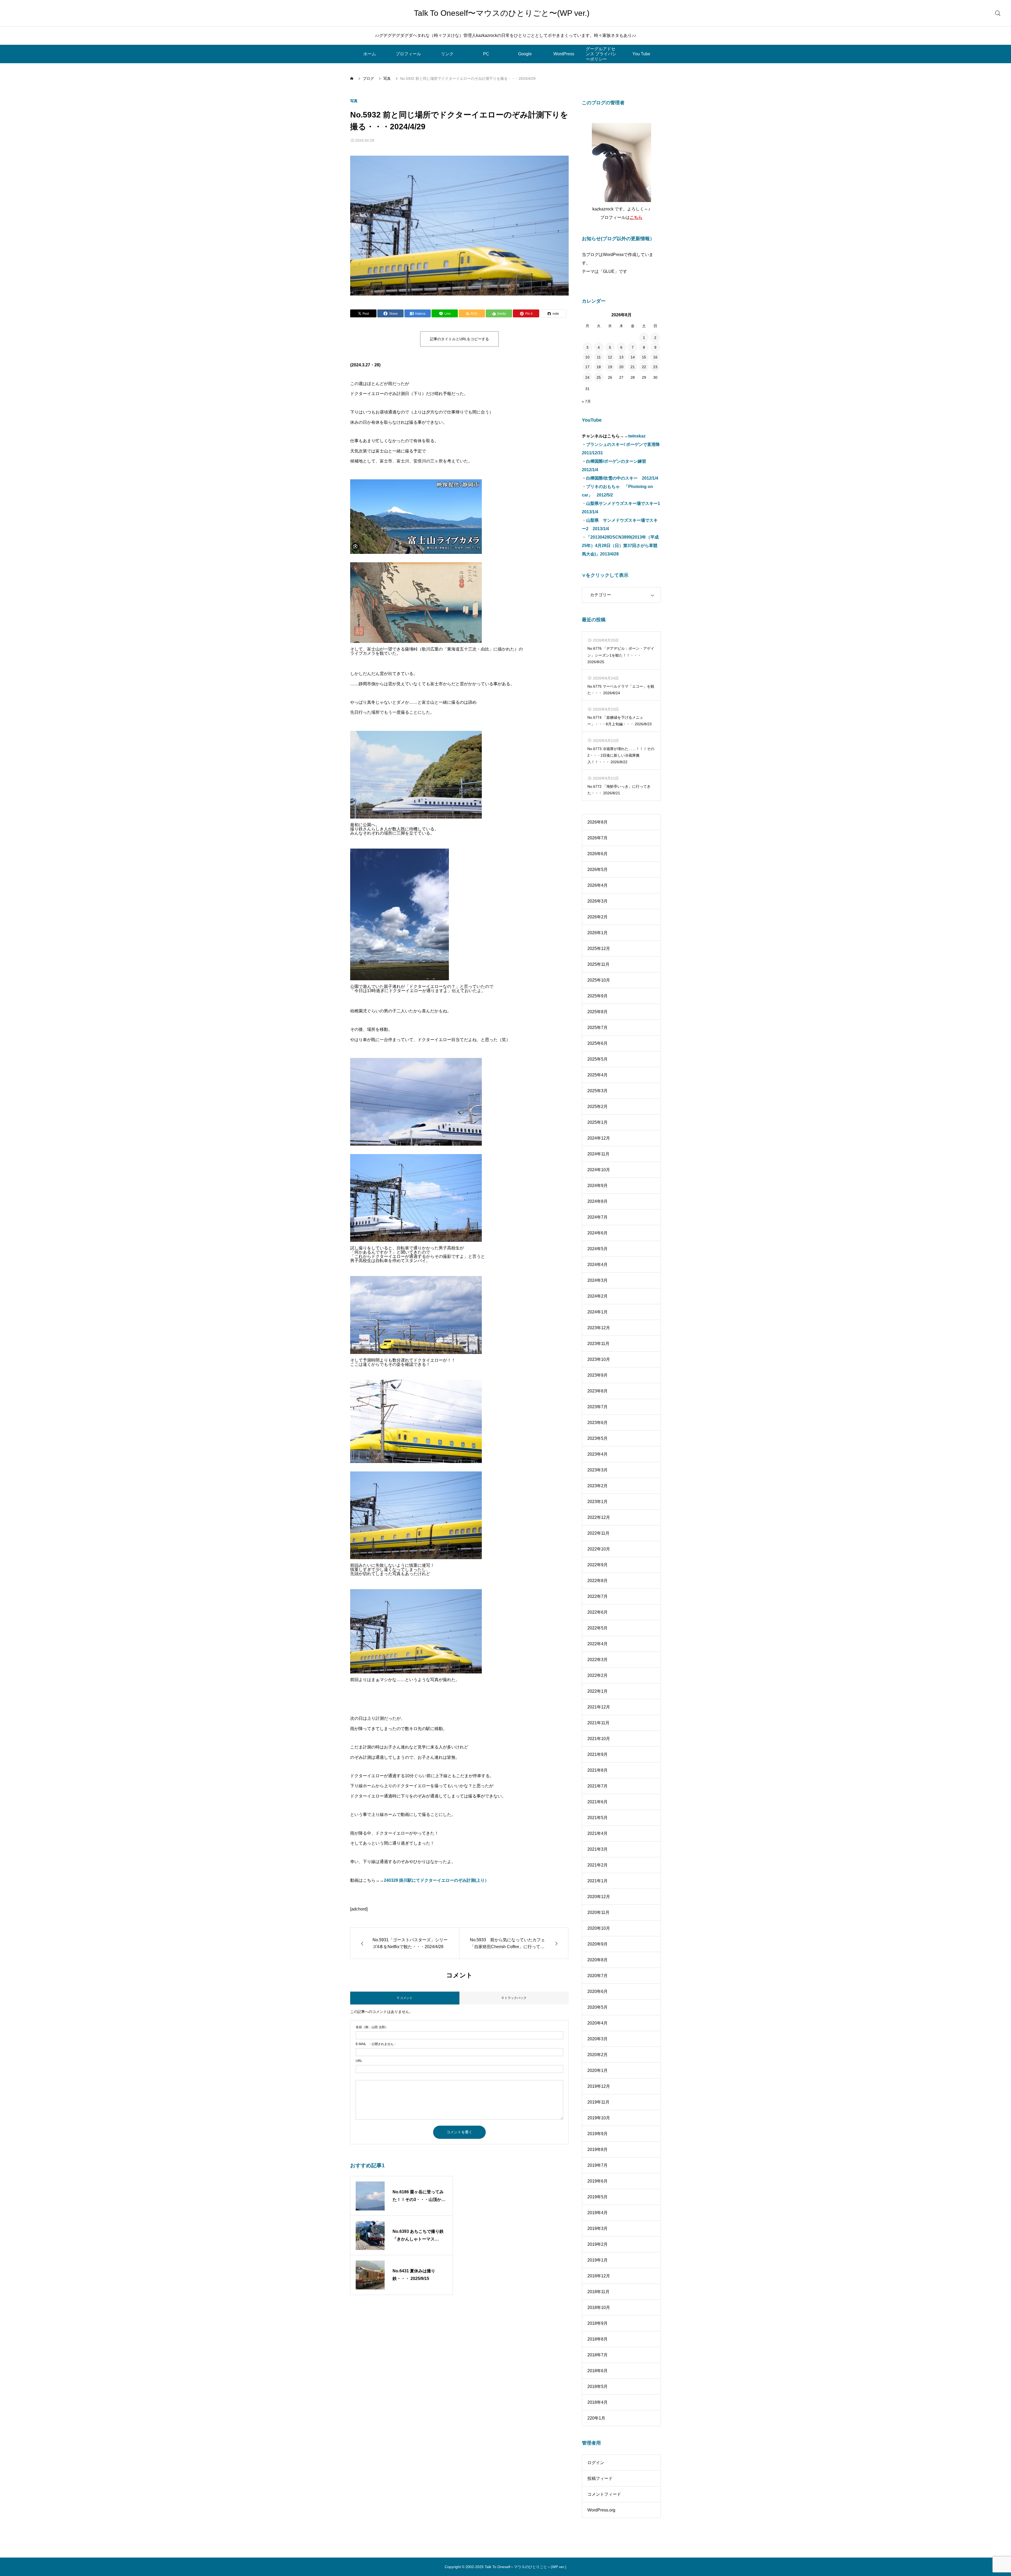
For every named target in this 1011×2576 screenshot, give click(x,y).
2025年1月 (598, 1122)
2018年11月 (598, 2292)
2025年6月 (598, 1043)
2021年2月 (598, 1865)
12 (610, 357)
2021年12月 (599, 1707)
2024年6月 (598, 1233)
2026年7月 (598, 838)
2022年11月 (598, 1533)
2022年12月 (599, 1517)
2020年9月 (598, 1944)
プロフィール (408, 54)
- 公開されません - (376, 2044)
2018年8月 (598, 2339)
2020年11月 (598, 1912)
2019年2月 (598, 2244)
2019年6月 (598, 2181)
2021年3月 (598, 1849)
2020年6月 (598, 1991)
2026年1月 (598, 933)
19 (610, 367)
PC (486, 54)
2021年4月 (598, 1833)
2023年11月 (598, 1344)
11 (599, 357)
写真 (354, 101)
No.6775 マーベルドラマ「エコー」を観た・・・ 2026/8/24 (621, 690)
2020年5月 (598, 2007)
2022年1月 (598, 1691)
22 (644, 367)
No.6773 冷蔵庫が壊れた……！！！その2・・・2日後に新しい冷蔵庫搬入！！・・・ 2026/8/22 (621, 755)
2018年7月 (598, 2355)
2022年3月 (598, 1660)
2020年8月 (598, 1960)
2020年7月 (598, 1976)
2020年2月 (598, 2055)
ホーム (370, 54)
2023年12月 (599, 1328)
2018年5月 (598, 2387)
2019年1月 (598, 2260)
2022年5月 (598, 1628)
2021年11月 (598, 1723)
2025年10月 (599, 980)
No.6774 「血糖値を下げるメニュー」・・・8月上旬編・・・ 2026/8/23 (620, 721)
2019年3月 (598, 2228)
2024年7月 (598, 1217)
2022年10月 (599, 1549)
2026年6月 (598, 854)
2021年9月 (598, 1754)
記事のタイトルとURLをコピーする (459, 339)
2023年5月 (598, 1438)
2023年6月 (598, 1423)
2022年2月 (598, 1675)
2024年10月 (599, 1170)
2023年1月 (598, 1502)
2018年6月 (598, 2371)
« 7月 (586, 401)
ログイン (596, 2463)
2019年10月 (599, 2118)
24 (587, 377)
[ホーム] (352, 78)
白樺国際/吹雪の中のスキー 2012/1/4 (622, 478)
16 (655, 357)
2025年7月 (598, 1028)
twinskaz (637, 436)
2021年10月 (599, 1739)
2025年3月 (598, 1091)
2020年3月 (598, 2039)
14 (633, 357)
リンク (447, 54)
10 (587, 357)
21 (633, 367)
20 (621, 367)
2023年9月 (598, 1375)
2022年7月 (598, 1596)
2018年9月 (598, 2323)
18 (599, 367)
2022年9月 (598, 1565)
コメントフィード (604, 2494)
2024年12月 (599, 1138)
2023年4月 (598, 1454)
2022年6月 (598, 1612)
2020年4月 (598, 2023)
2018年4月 (598, 2402)
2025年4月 (598, 1075)
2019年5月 (598, 2197)
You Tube (641, 54)
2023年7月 (598, 1407)
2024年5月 (598, 1249)
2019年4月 (598, 2213)
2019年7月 (598, 2165)
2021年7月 (598, 1786)
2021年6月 (598, 1802)
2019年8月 (598, 2149)
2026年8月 (598, 822)
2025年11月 (598, 964)
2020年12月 (599, 1897)
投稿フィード (600, 2478)
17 (587, 367)
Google (525, 54)
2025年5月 (598, 1059)
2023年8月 (598, 1391)
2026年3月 (598, 901)
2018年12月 (599, 2276)
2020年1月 (598, 2070)
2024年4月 (598, 1265)
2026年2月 (598, 917)
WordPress (564, 54)
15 (644, 357)
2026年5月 (598, 870)
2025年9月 (598, 996)
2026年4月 (598, 885)
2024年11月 (598, 1154)
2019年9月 (598, 2134)
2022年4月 (598, 1644)
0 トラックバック (514, 1998)
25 (599, 377)
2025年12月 (599, 949)
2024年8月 (598, 1201)
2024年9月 (598, 1186)
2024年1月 (598, 1312)
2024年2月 (598, 1296)
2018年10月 (599, 2307)
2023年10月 (599, 1359)
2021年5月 (598, 1818)
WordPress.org (601, 2510)
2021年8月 (598, 1770)
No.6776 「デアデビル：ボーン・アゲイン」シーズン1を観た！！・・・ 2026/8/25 (621, 655)
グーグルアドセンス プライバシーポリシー (601, 54)
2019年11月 (598, 2102)
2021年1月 (598, 1881)
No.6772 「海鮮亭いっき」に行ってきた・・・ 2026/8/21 (619, 790)
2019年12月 (599, 2086)
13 (621, 357)
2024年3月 (598, 1280)
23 (655, 367)
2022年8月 (598, 1581)
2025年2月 (598, 1107)
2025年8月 (598, 1012)
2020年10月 (599, 1928)
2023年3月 (598, 1470)
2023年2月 (598, 1486)
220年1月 (596, 2418)
